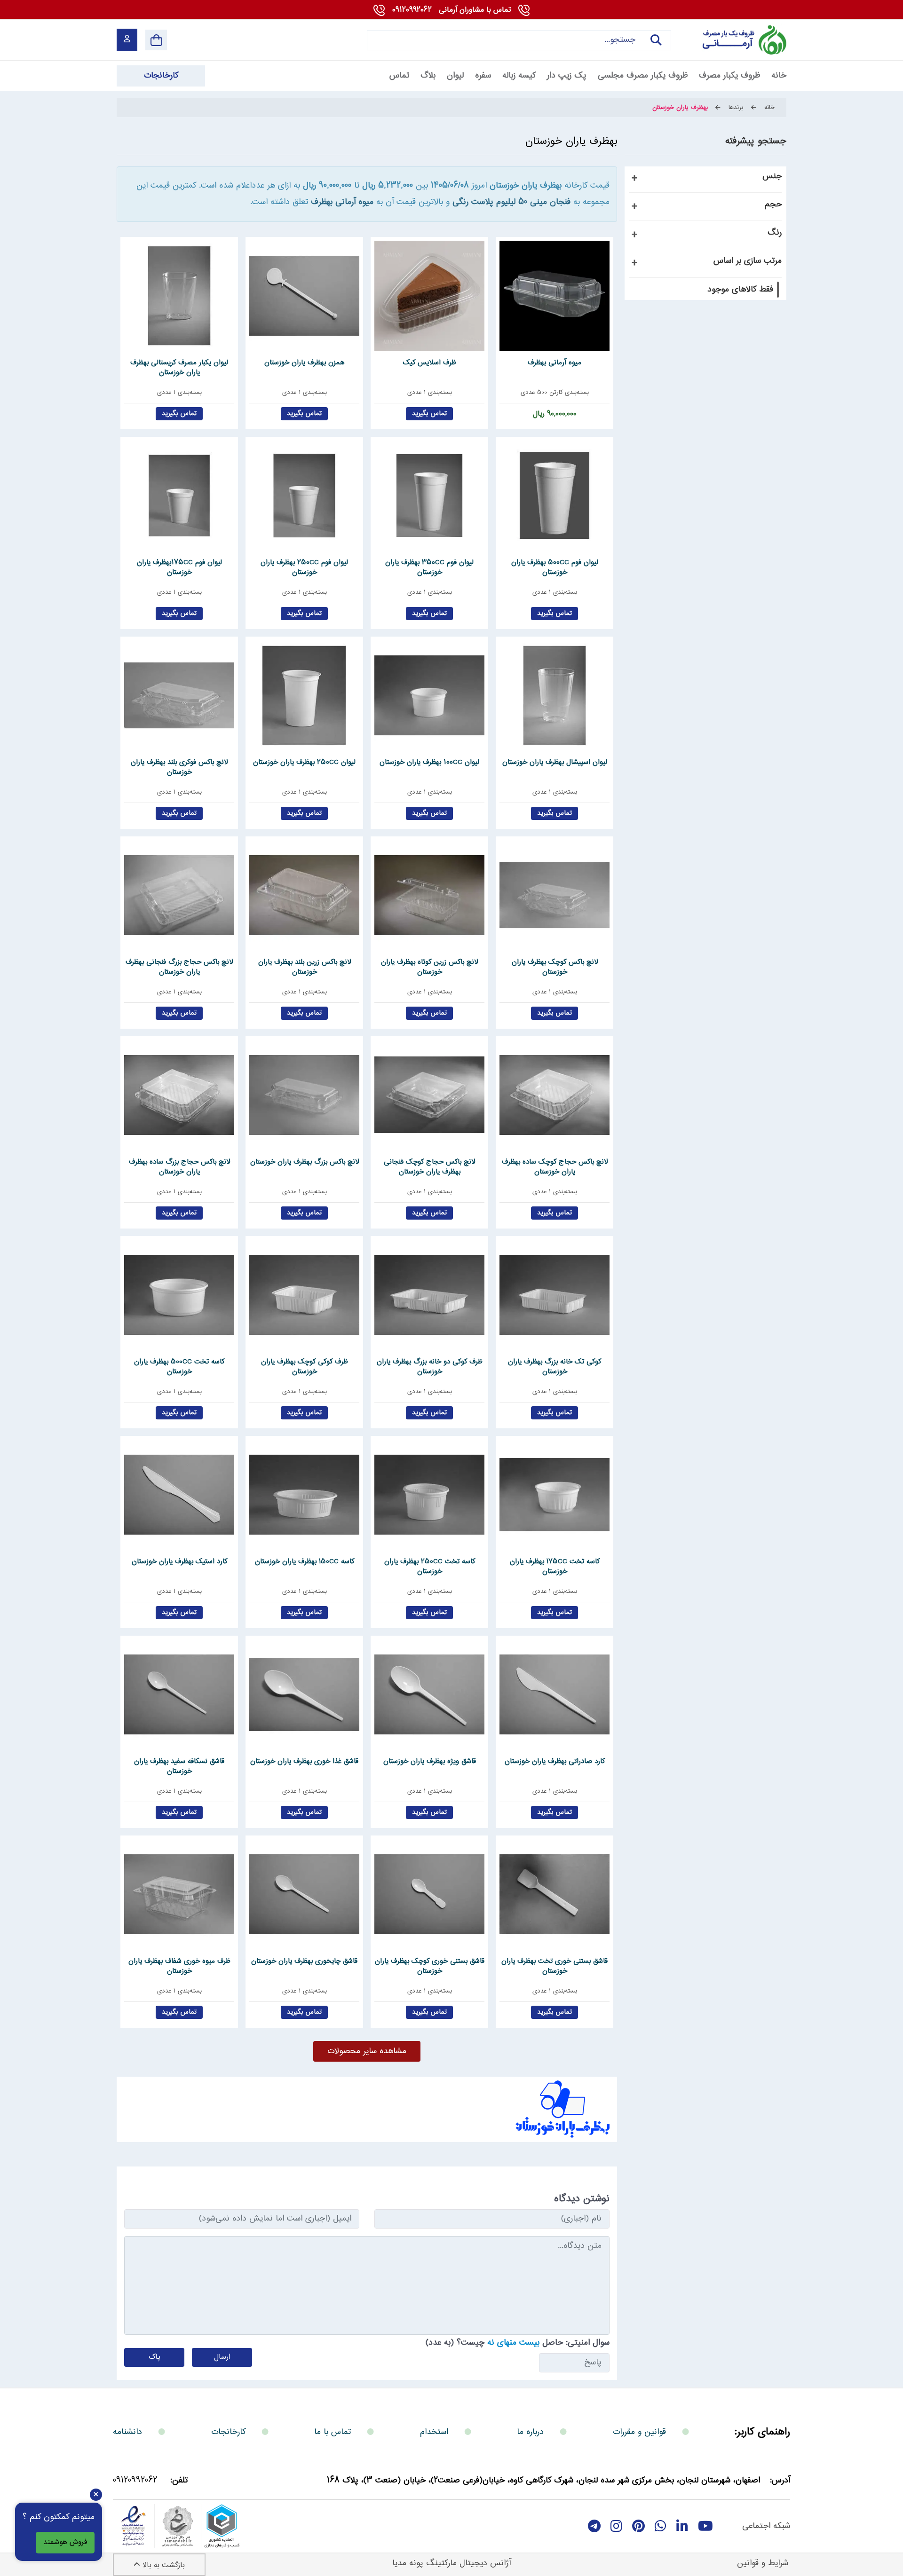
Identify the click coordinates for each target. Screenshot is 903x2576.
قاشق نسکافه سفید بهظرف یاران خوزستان (179, 1766)
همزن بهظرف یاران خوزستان (304, 363)
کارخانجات (228, 2432)
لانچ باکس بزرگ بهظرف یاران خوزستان (305, 1162)
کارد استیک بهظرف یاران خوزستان (179, 1562)
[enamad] (134, 2526)
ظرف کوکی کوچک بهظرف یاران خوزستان (305, 1367)
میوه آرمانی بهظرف (342, 202)
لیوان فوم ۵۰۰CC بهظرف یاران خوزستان (555, 567)
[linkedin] (682, 2526)
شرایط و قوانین (763, 2563)
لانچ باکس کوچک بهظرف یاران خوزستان (555, 967)
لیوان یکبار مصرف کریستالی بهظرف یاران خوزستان (179, 368)
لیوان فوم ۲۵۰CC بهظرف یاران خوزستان (304, 567)
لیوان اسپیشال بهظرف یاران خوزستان (555, 763)
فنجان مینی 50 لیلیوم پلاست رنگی (511, 202)
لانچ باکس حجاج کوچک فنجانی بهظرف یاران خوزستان (429, 1167)
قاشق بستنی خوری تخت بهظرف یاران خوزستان (554, 1966)
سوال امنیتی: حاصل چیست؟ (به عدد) (518, 2343)
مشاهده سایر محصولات (367, 2051)
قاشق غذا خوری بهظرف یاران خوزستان (304, 1762)
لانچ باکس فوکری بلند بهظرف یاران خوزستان (179, 767)
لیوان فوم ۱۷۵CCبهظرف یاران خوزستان (179, 567)
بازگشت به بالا (162, 2565)
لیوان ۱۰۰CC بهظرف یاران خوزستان (429, 763)
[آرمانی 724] (733, 39)
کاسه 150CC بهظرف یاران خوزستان (305, 1562)
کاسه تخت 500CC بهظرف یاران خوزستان (179, 1367)
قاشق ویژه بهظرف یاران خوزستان (430, 1762)
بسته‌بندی (577, 393)
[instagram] (616, 2526)
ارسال (222, 2357)
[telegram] (594, 2526)
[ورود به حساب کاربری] (127, 40)
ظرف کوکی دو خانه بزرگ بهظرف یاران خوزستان (430, 1367)
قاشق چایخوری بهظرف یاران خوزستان (304, 1962)
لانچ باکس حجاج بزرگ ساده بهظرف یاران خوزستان (179, 1167)
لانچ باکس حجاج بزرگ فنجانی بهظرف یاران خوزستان (179, 967)
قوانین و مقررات (639, 2432)
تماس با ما (333, 2432)
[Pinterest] (638, 2526)
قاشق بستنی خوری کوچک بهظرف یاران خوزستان (430, 1966)
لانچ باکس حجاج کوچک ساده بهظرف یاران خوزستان (555, 1167)
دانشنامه (127, 2432)
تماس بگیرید (430, 414)
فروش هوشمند (65, 2542)
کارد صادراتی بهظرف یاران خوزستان (555, 1762)
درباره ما (530, 2432)
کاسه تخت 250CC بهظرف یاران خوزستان (430, 1567)
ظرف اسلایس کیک (430, 363)
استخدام (434, 2432)
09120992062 (451, 10)
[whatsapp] (661, 2526)
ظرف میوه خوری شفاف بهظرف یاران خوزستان (179, 1966)
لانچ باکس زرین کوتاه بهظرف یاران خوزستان (429, 967)
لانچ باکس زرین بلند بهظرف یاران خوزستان (305, 967)
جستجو (653, 49)
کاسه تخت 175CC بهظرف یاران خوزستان (555, 1567)
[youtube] (705, 2526)
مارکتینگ (441, 2563)
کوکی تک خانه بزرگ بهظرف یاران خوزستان (554, 1367)
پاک (154, 2357)
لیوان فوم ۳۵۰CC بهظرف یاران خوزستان (429, 567)
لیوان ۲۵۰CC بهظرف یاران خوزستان (304, 763)
